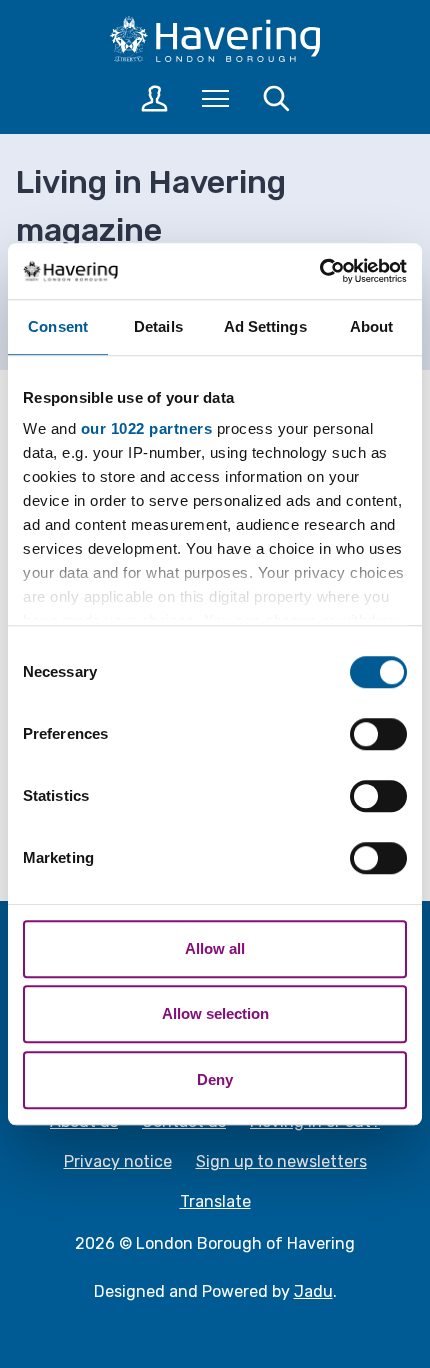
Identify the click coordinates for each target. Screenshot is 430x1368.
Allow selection (215, 1013)
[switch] (378, 734)
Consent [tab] (58, 326)
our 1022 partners (147, 428)
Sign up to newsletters (281, 1161)
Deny (215, 1079)
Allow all (215, 948)
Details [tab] (158, 326)
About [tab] (372, 326)
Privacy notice (118, 1161)
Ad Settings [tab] (265, 326)
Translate (215, 1201)
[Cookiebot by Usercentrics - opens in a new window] (319, 271)
